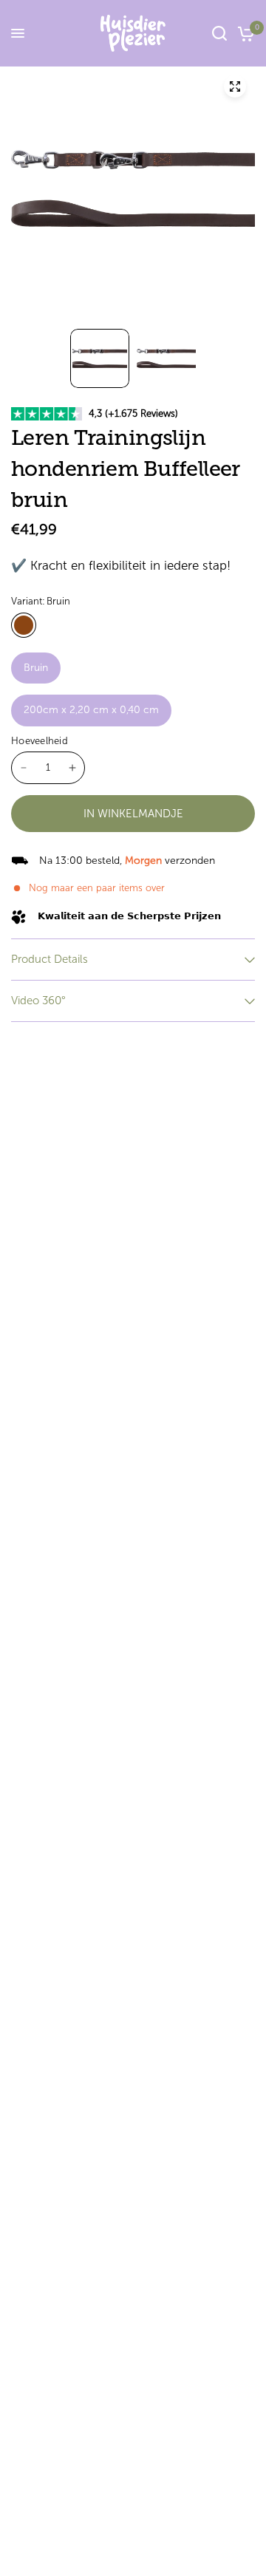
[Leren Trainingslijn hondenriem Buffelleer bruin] (24, 625)
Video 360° (38, 1001)
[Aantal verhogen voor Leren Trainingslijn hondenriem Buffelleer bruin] (72, 768)
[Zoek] (219, 33)
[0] (243, 33)
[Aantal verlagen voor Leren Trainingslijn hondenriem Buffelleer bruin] (24, 768)
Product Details (50, 959)
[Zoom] (235, 86)
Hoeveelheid (40, 741)
